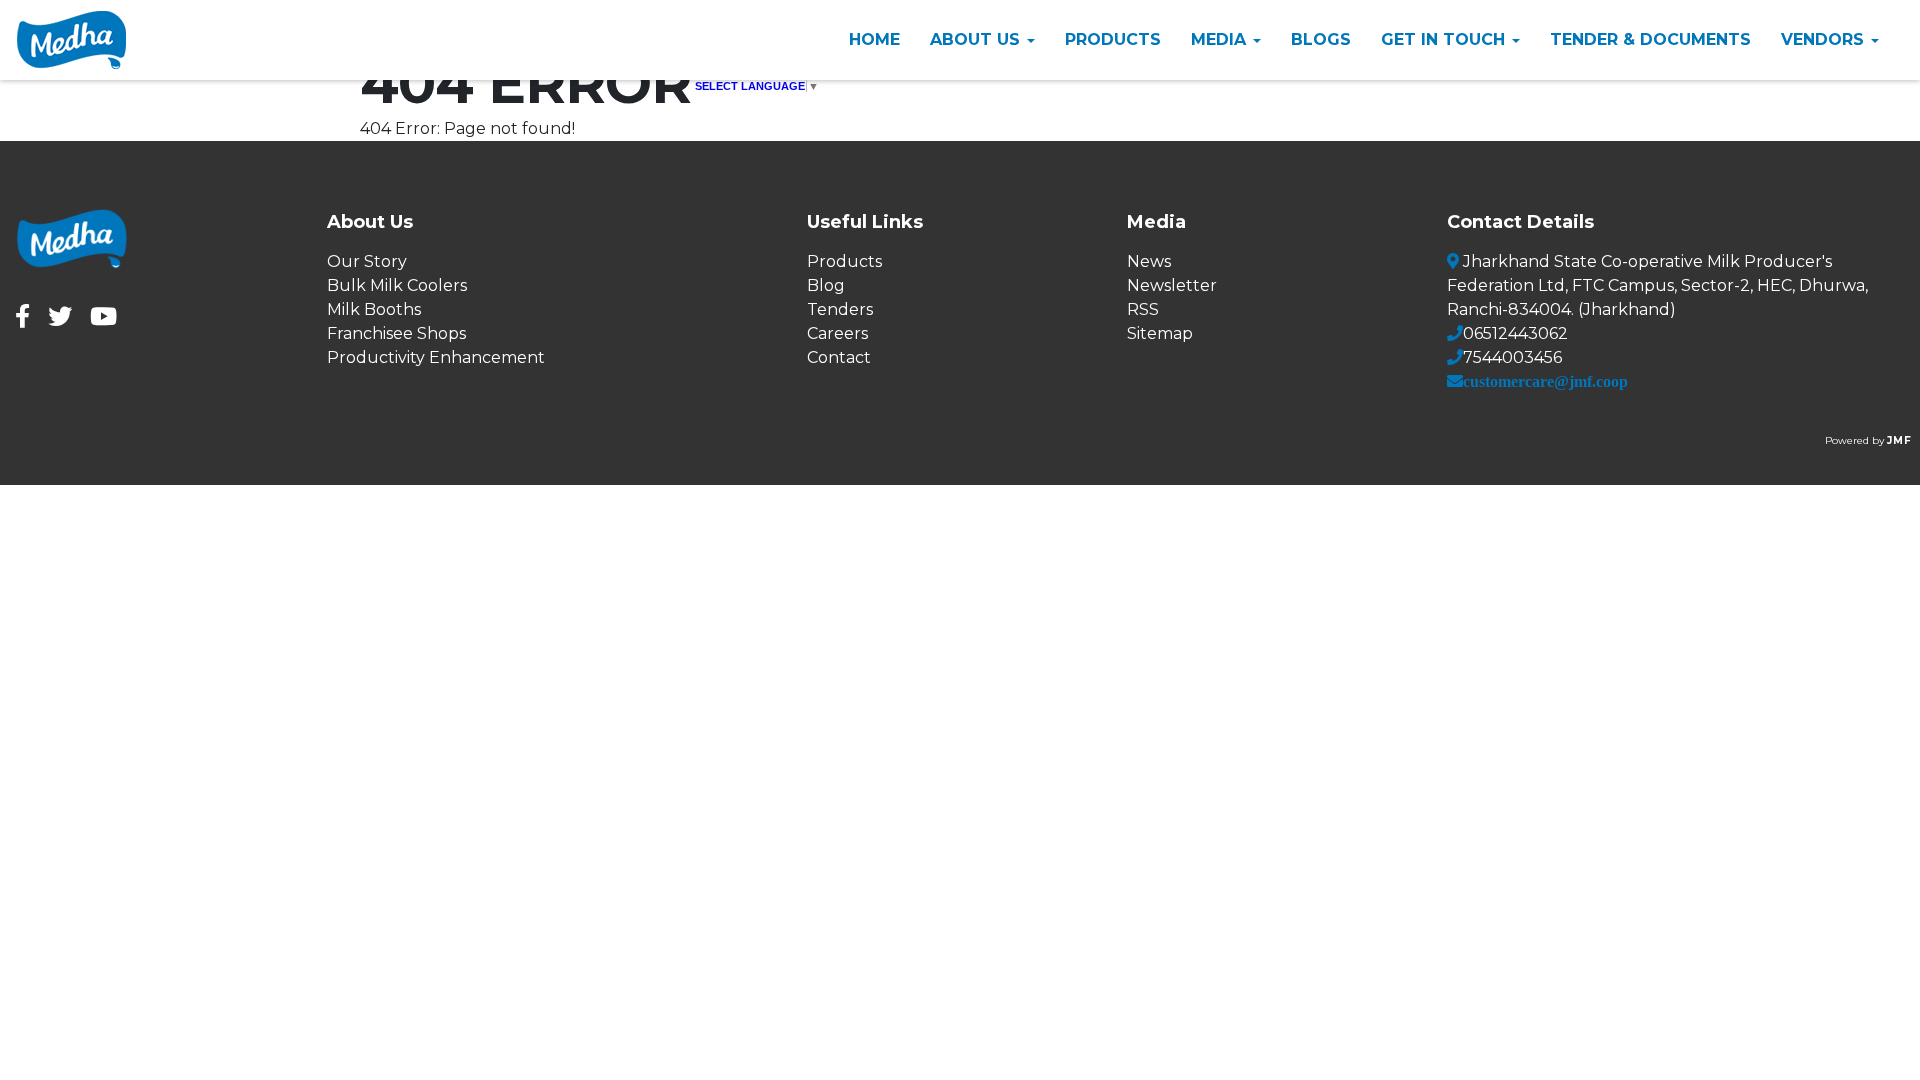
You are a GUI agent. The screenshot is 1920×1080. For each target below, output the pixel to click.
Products (1113, 39)
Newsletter (1172, 285)
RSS (1143, 309)
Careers (837, 333)
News (1149, 261)
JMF (1899, 440)
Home (874, 39)
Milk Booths (374, 309)
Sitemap (1160, 333)
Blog (826, 285)
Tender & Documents (1650, 39)
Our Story (367, 261)
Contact (839, 357)
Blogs (1321, 39)
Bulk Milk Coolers (397, 285)
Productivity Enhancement (436, 357)
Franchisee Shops (396, 333)
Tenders (840, 309)
